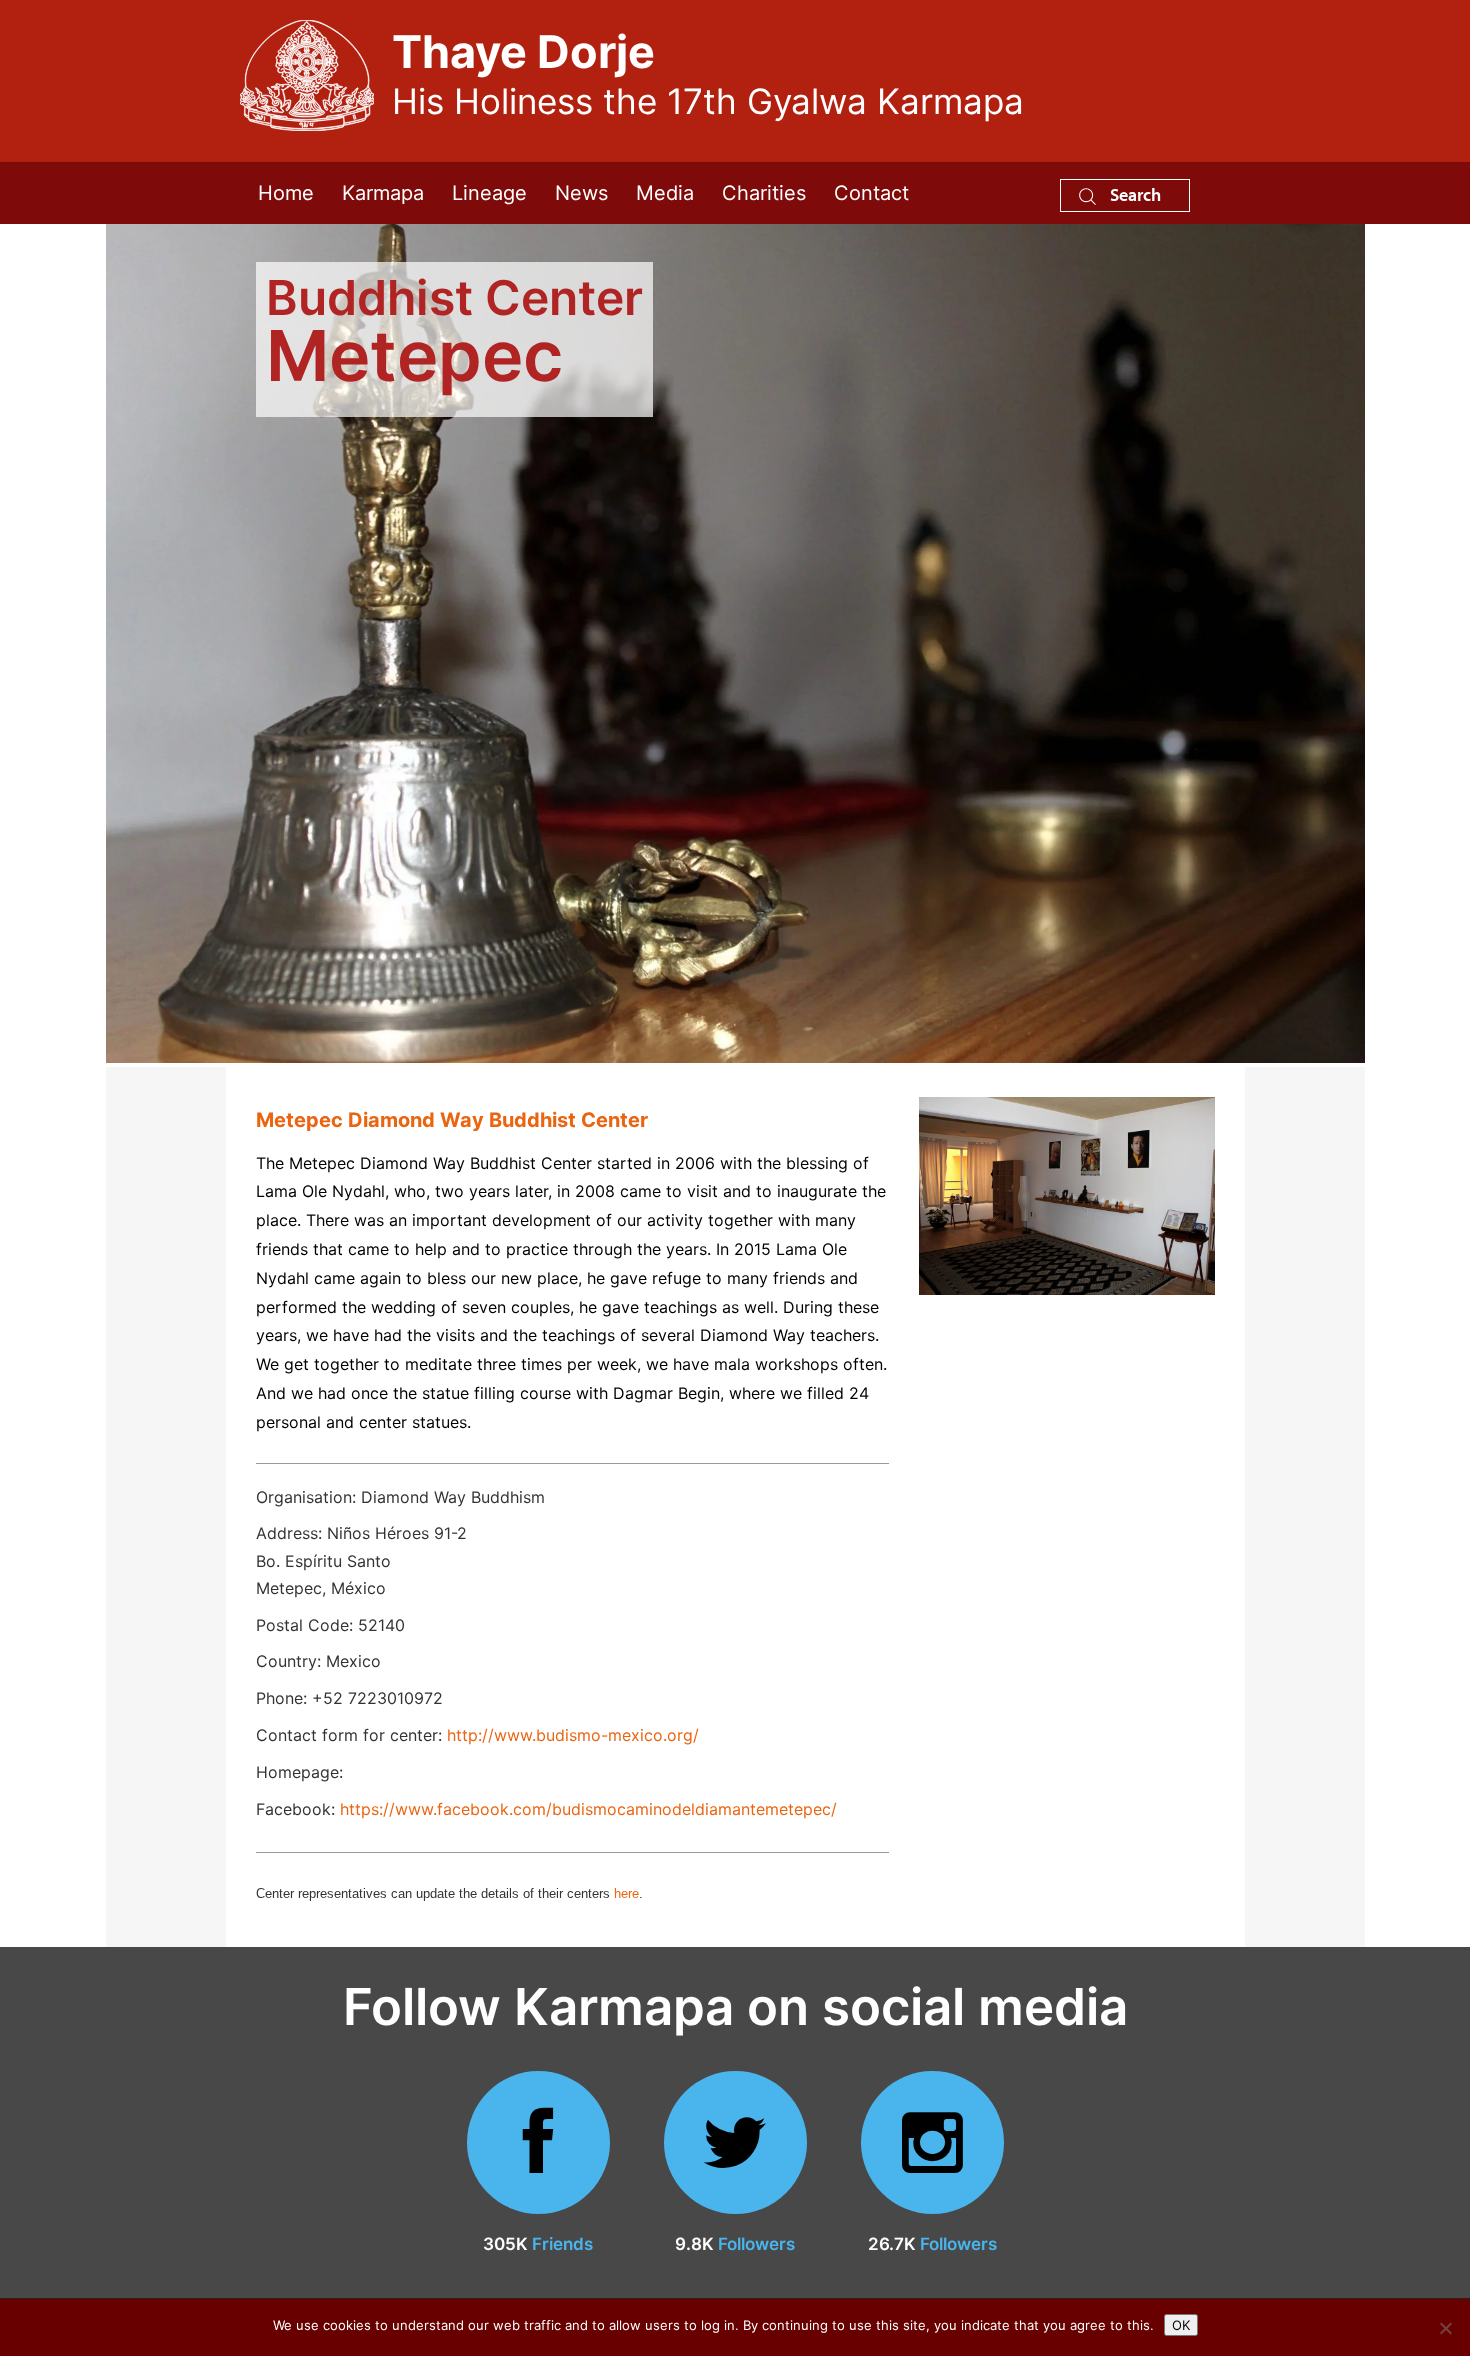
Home (286, 193)
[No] (1445, 2328)
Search (1133, 194)
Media (665, 193)
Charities (764, 193)
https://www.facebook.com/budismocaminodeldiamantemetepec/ (588, 1809)
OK (1181, 2325)
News (581, 193)
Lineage (489, 193)
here (626, 1893)
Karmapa (383, 193)
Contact (871, 193)
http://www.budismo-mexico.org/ (573, 1735)
